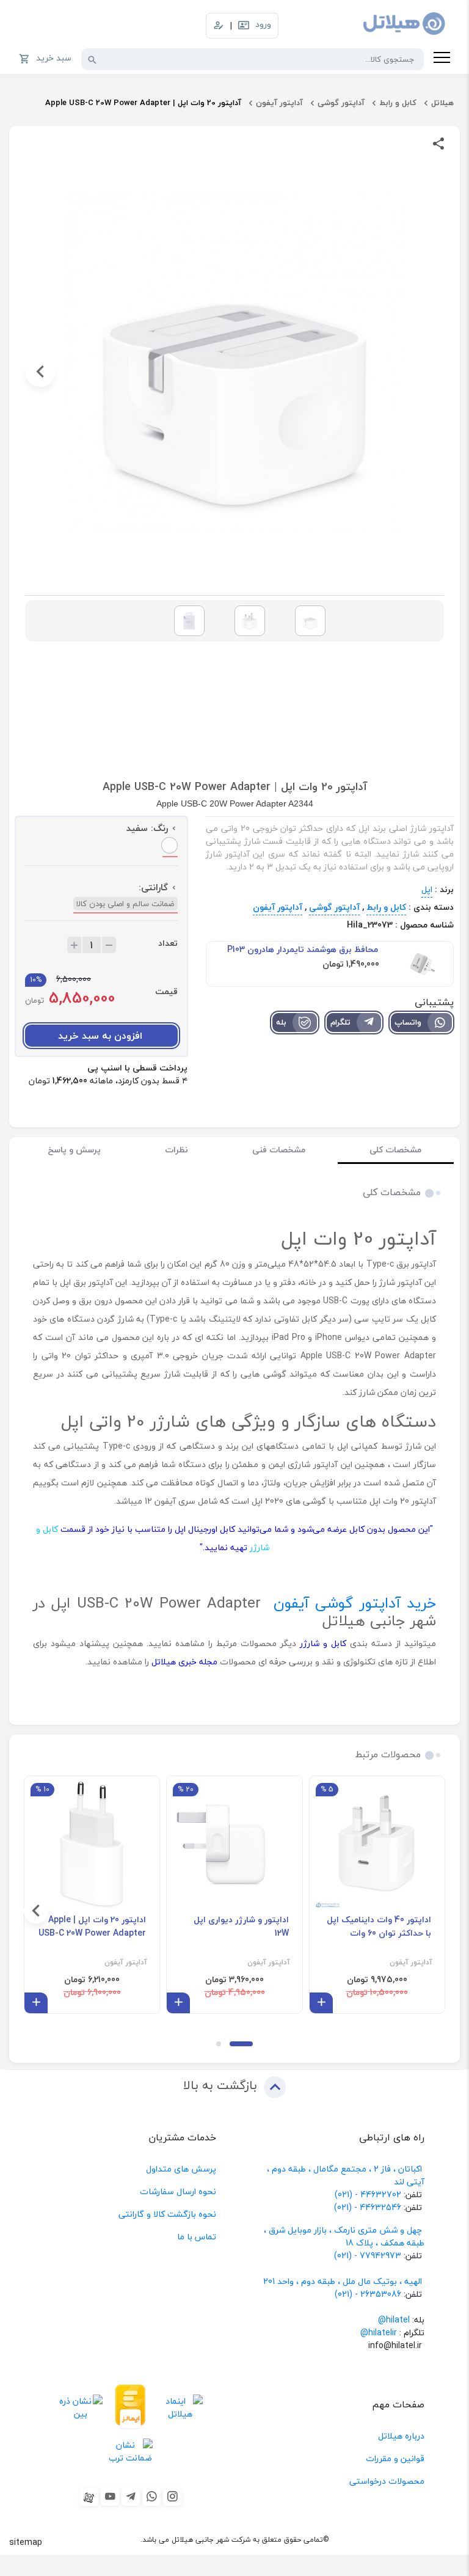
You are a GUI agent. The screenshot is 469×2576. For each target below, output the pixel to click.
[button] (429, 371)
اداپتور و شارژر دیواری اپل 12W (241, 1927)
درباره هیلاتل (401, 2436)
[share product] (438, 143)
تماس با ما (197, 2237)
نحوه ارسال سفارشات (178, 2191)
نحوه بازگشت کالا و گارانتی (167, 2214)
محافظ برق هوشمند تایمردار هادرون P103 (303, 950)
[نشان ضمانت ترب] (131, 2452)
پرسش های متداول (181, 2169)
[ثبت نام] (219, 26)
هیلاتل (442, 103)
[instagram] (172, 2497)
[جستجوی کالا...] (92, 59)
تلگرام (340, 1022)
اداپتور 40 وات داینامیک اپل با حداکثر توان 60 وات (379, 1927)
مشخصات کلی (395, 1150)
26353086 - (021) (368, 2294)
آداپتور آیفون (279, 103)
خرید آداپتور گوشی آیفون (355, 1603)
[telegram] (131, 2497)
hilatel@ (394, 2320)
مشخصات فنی (279, 1150)
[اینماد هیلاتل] (180, 2407)
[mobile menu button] (442, 59)
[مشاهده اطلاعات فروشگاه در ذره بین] (81, 2407)
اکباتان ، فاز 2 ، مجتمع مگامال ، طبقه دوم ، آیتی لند (346, 2175)
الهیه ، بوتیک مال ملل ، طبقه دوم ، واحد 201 (343, 2281)
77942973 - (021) (368, 2256)
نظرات (176, 1150)
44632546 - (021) (368, 2207)
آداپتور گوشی (341, 103)
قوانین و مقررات (395, 2458)
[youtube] (110, 2497)
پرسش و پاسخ (74, 1150)
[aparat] (89, 2497)
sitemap (26, 2542)
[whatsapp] (151, 2497)
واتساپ (408, 1022)
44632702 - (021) (368, 2194)
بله (281, 1022)
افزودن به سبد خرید (100, 1036)
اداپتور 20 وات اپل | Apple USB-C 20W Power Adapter (92, 1927)
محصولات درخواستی (387, 2481)
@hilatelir (379, 2333)
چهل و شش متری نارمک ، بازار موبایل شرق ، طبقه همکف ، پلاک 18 (344, 2236)
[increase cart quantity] (74, 945)
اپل (427, 889)
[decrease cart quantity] (109, 945)
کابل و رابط (398, 103)
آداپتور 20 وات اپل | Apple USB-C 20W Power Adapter (143, 103)
